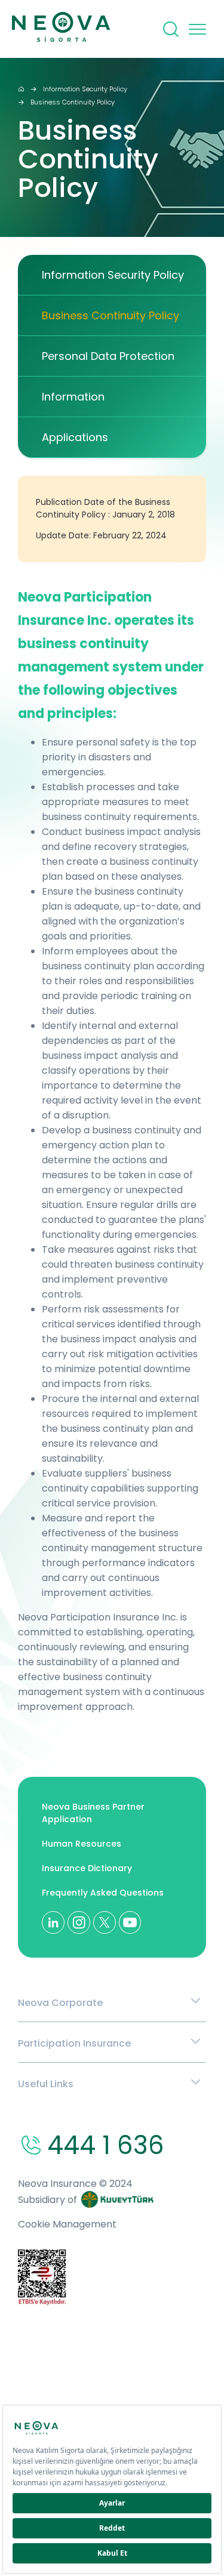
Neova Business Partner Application (93, 1813)
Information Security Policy (85, 89)
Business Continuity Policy (73, 102)
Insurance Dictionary (87, 1868)
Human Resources (82, 1844)
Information (73, 397)
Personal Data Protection (108, 356)
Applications (75, 437)
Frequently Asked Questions (103, 1893)
